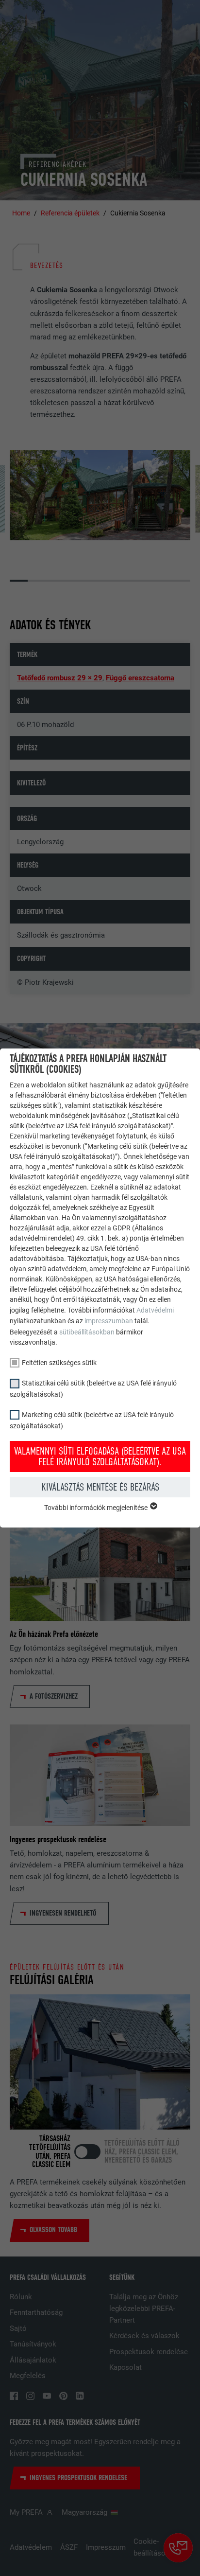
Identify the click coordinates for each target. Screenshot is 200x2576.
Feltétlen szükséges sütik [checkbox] (59, 1363)
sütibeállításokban (87, 1332)
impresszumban (109, 1321)
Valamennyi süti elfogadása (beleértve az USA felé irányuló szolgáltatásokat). (100, 1457)
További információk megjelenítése (97, 1508)
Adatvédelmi (155, 1310)
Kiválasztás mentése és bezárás (100, 1487)
